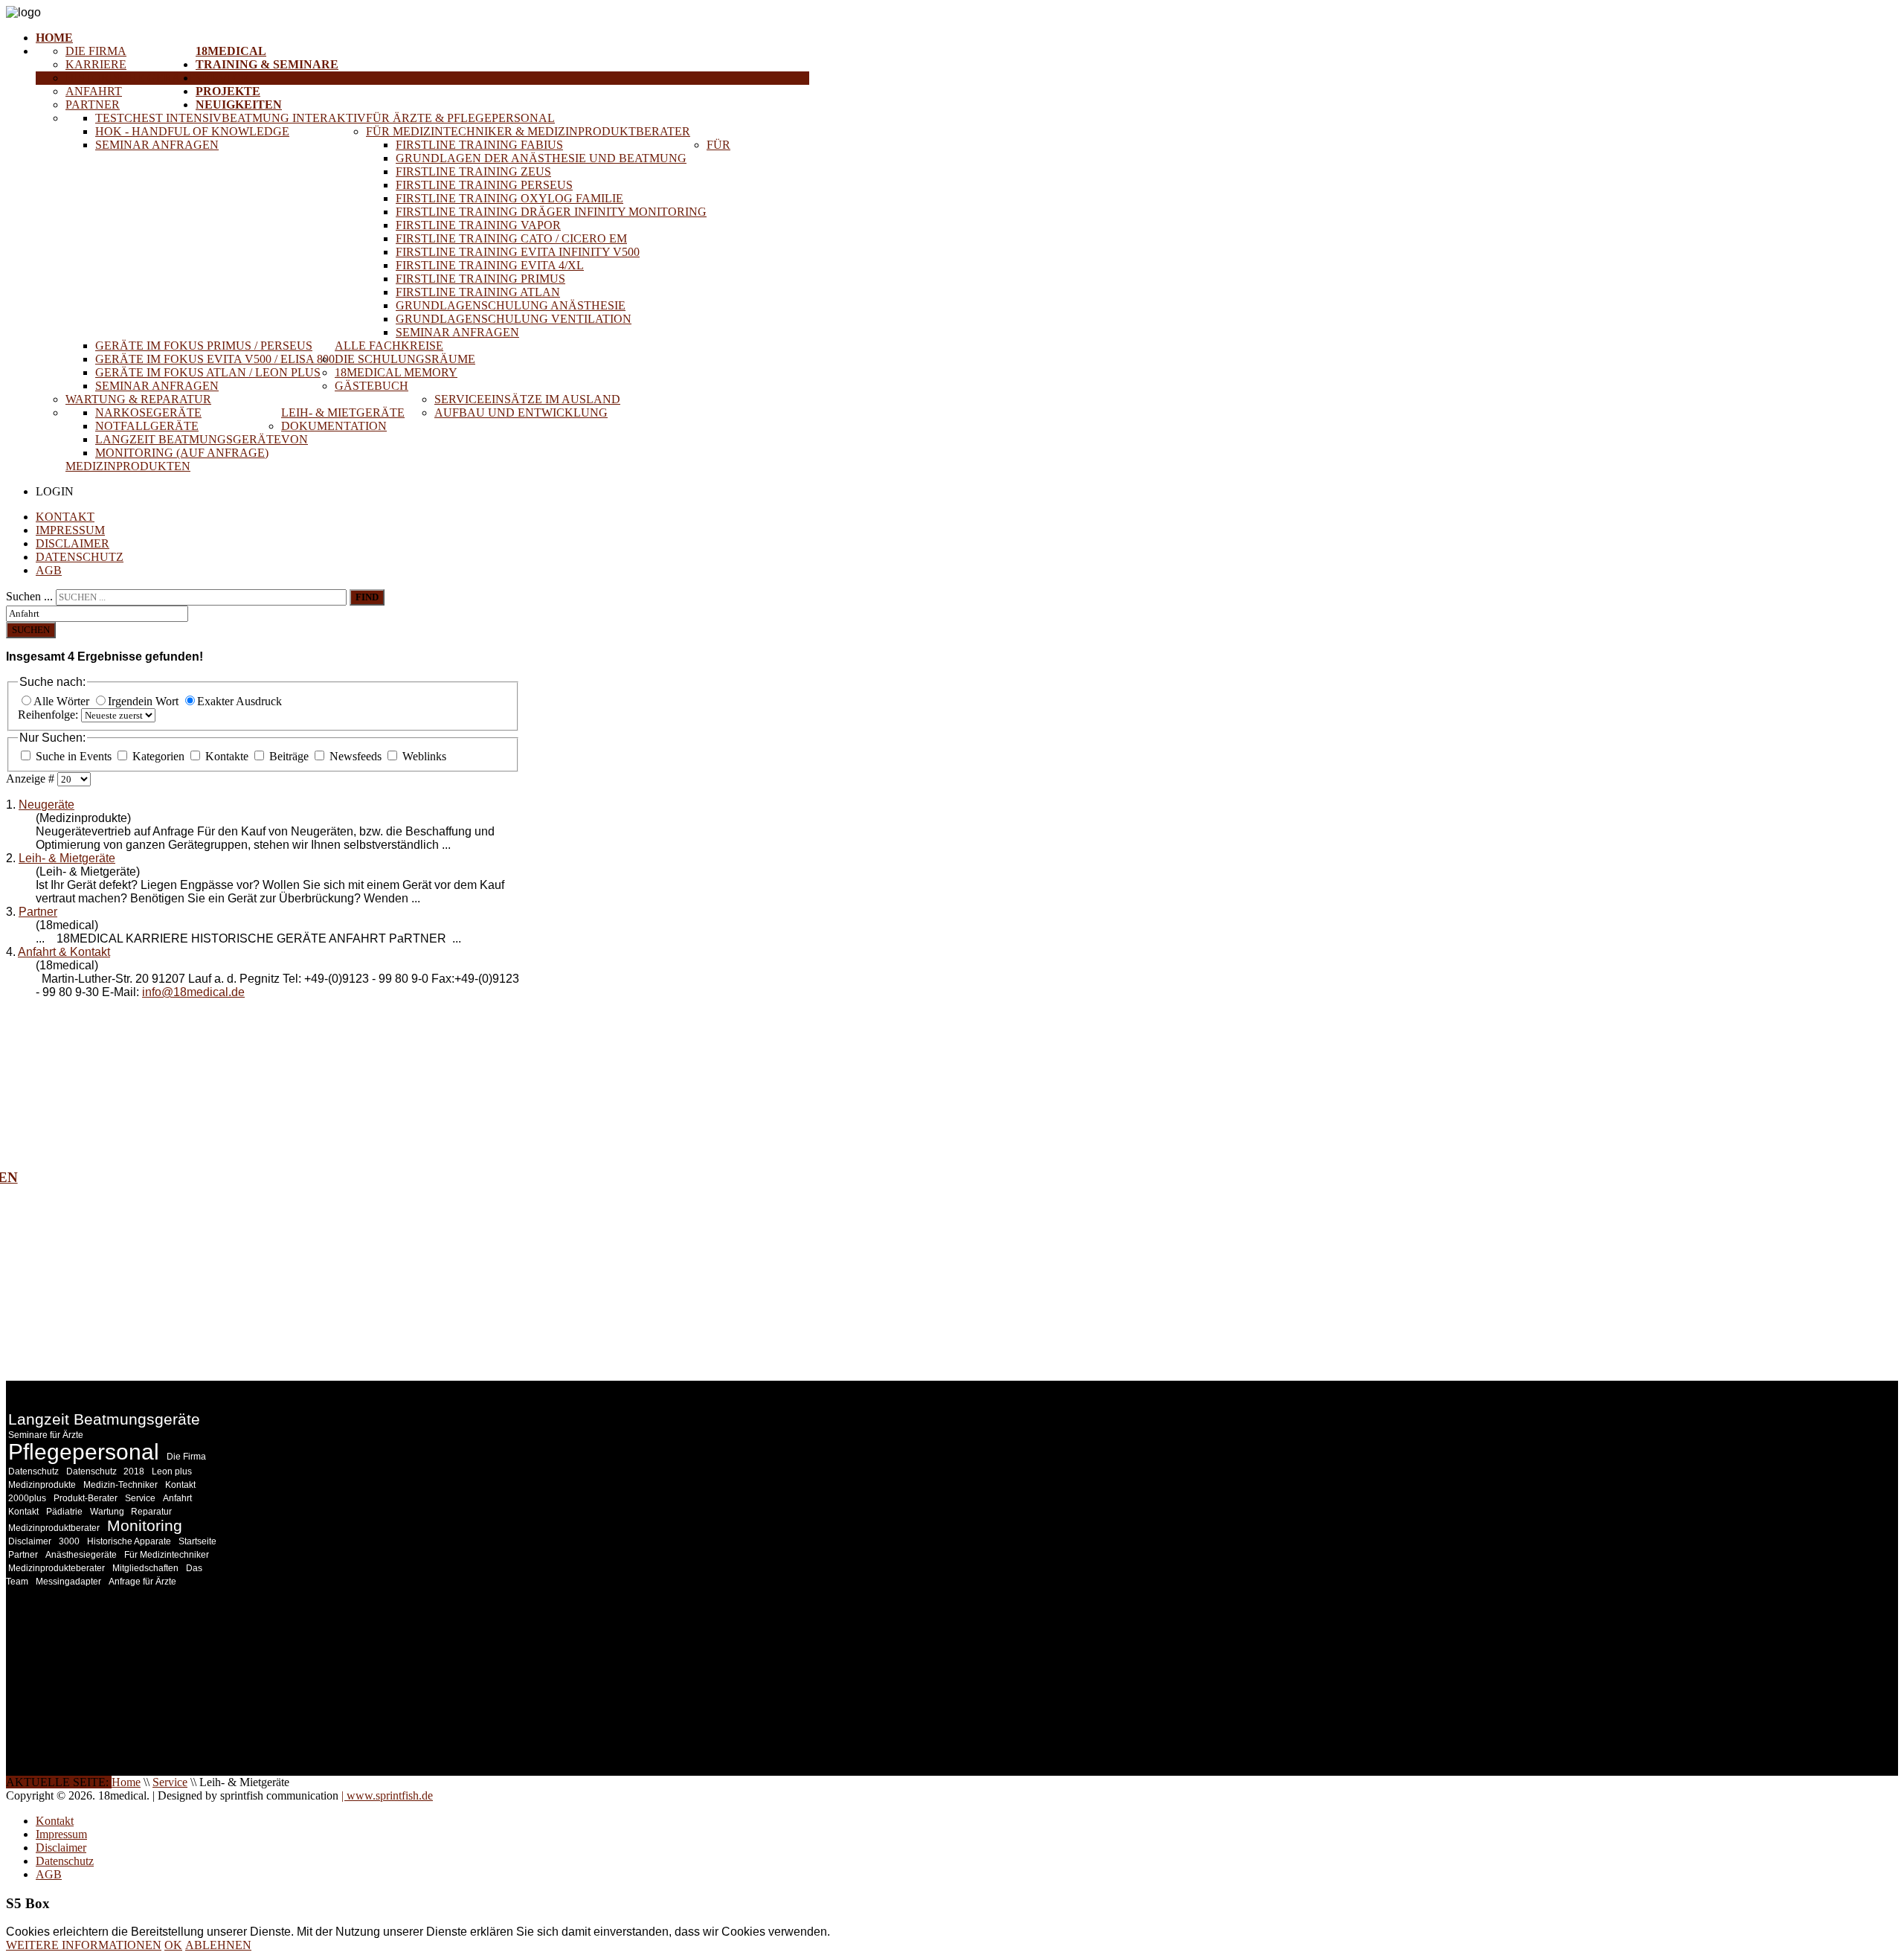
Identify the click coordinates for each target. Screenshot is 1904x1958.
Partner (93, 105)
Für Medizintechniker (167, 1555)
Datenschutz (80, 557)
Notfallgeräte (147, 426)
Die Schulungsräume (405, 359)
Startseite (197, 1541)
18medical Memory (396, 372)
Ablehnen (218, 1945)
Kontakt (65, 517)
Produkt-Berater (86, 1498)
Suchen (31, 630)
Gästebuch (372, 386)
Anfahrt (94, 91)
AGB (49, 570)
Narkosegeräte (148, 413)
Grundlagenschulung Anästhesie (511, 305)
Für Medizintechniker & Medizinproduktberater (528, 131)
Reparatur (151, 1512)
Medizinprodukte (42, 1485)
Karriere (96, 64)
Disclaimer (73, 543)
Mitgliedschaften (145, 1568)
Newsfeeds (356, 756)
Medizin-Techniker (120, 1485)
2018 (134, 1471)
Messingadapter (68, 1582)
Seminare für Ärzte (46, 1435)
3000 (69, 1541)
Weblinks (423, 756)
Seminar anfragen (157, 145)
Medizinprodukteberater (57, 1568)
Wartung (108, 1512)
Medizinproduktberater (54, 1528)
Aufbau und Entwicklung (521, 413)
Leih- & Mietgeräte (343, 413)
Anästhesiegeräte (81, 1555)
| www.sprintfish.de (387, 1795)
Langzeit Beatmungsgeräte (188, 439)
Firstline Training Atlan (478, 292)
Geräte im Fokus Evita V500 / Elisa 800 (215, 359)
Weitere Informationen (84, 1945)
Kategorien (158, 756)
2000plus (27, 1498)
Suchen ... (29, 596)
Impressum (70, 530)
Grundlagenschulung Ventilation (514, 319)
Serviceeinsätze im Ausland (527, 399)
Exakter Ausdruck (239, 701)
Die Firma (96, 51)
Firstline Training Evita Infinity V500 (518, 252)
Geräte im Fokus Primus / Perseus (204, 346)
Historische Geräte (131, 78)
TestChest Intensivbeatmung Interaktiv (231, 118)
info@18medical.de (193, 992)
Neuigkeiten (239, 105)
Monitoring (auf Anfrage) (182, 453)
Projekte (228, 91)
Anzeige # (32, 779)
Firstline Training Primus (480, 279)
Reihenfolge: (49, 715)
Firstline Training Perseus (484, 185)
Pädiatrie (64, 1512)
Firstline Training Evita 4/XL (490, 265)
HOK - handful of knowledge (192, 131)
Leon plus (172, 1471)
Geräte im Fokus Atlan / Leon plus (208, 372)
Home (54, 38)
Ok (173, 1945)
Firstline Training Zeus (473, 171)
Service (222, 78)
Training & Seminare (267, 64)
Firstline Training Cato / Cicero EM (511, 238)
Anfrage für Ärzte (142, 1582)
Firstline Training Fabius (479, 145)
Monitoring (145, 1525)
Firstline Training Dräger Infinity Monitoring (551, 212)
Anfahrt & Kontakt (64, 952)
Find (367, 597)
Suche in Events (74, 756)
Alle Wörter (63, 701)
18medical (231, 51)
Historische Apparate (129, 1541)
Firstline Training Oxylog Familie (509, 198)
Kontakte (227, 756)
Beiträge (289, 756)
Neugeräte (46, 805)
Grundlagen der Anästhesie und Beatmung (541, 158)
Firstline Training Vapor (478, 225)
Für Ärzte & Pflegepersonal (460, 118)
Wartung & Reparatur (138, 399)
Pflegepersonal (84, 1452)
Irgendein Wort (145, 701)
